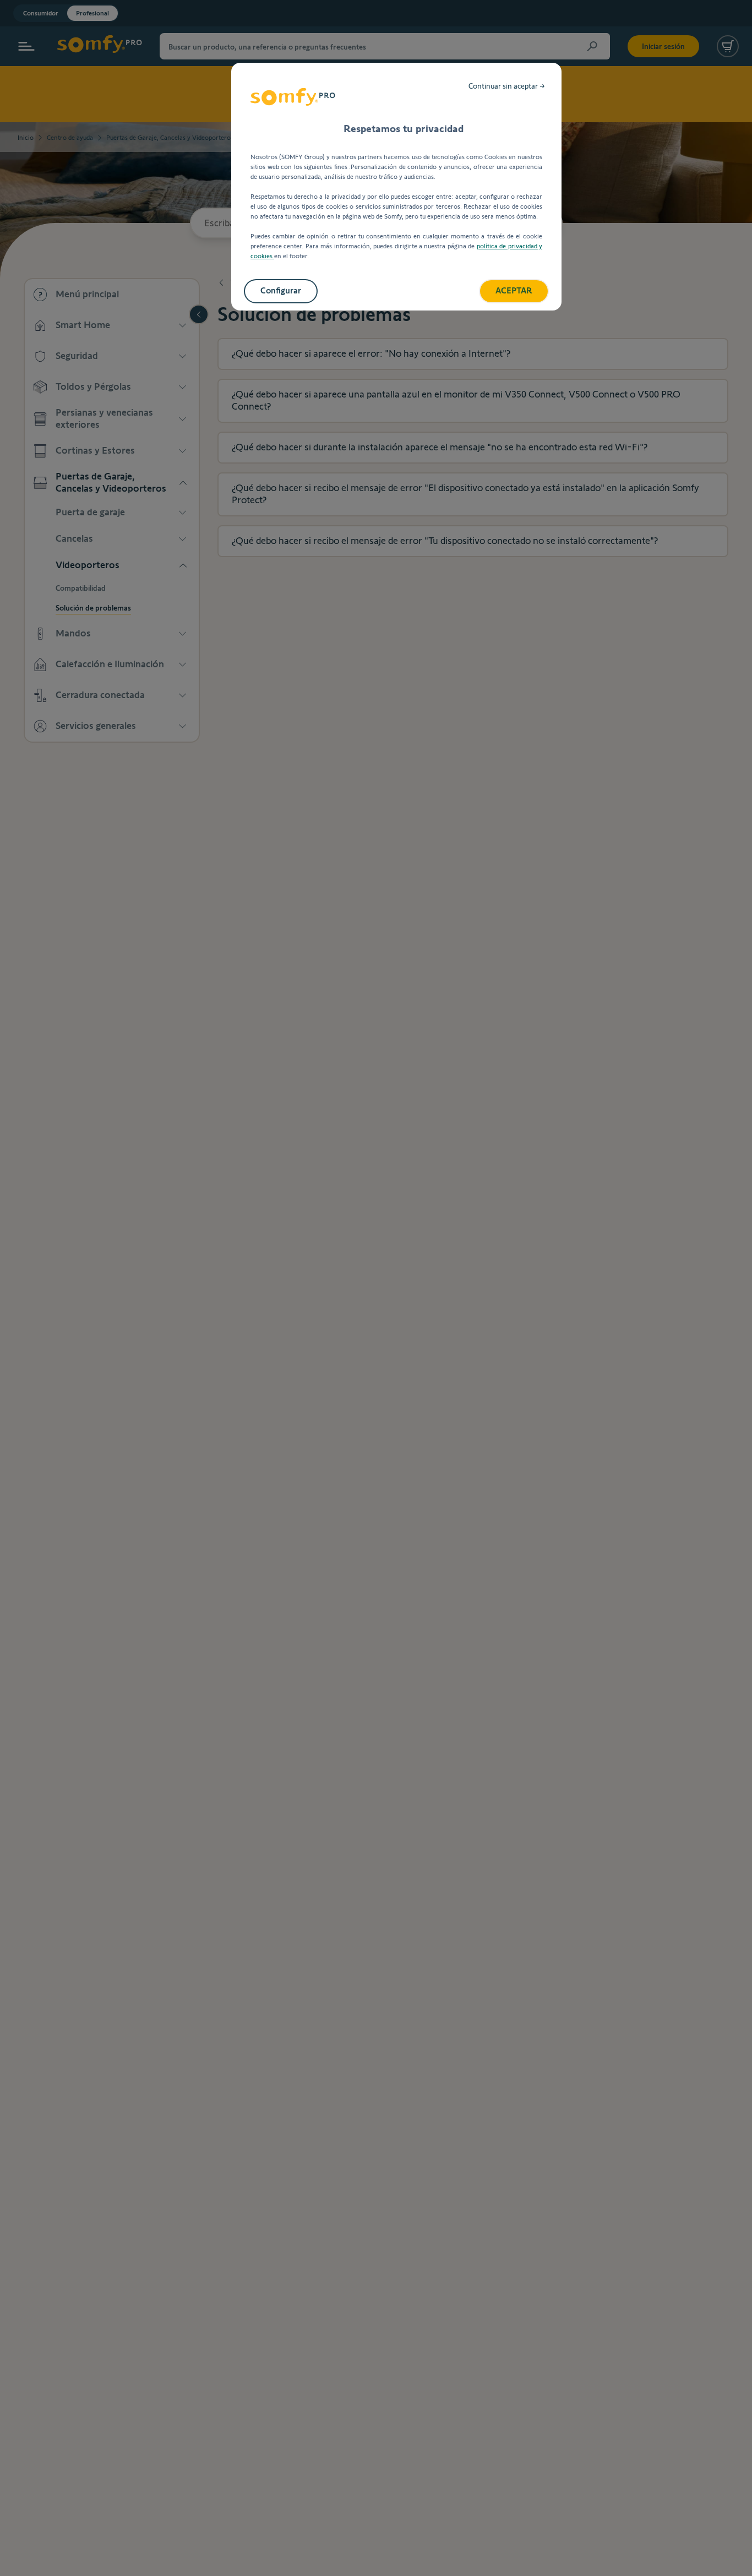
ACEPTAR (514, 290)
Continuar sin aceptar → (507, 86)
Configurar (281, 290)
